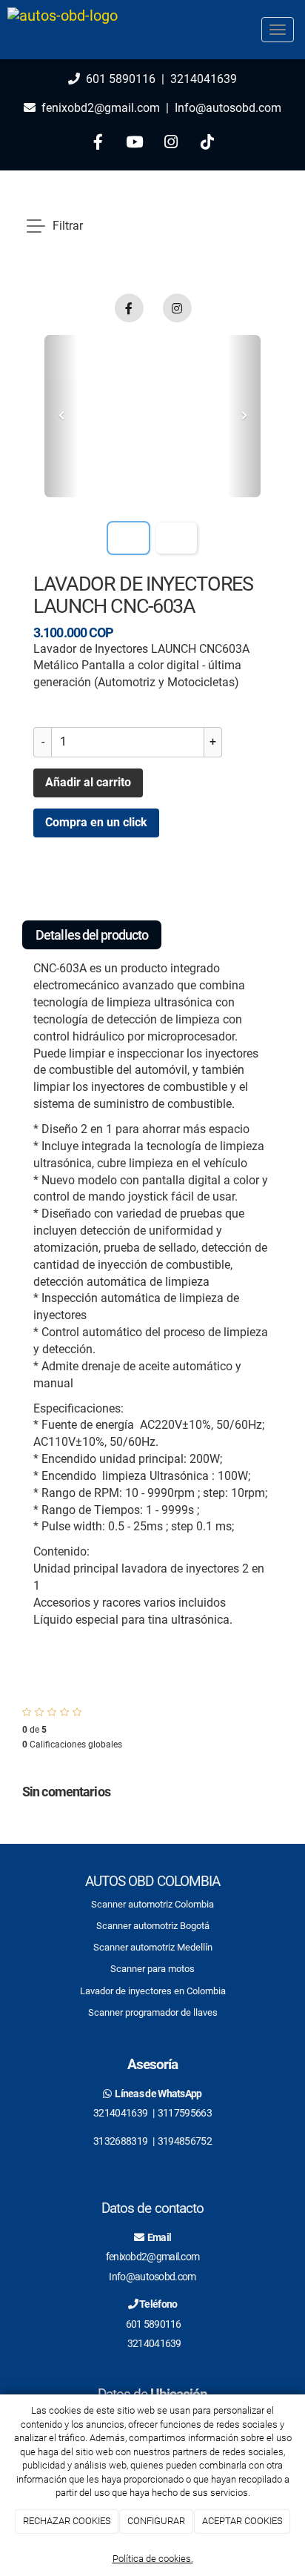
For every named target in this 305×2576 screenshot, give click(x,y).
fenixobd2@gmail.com (101, 108)
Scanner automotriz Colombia (152, 1904)
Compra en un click (96, 822)
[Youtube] (134, 144)
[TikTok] (207, 144)
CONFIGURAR (156, 2521)
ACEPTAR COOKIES (242, 2521)
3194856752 (185, 2141)
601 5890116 (121, 79)
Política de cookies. (153, 2559)
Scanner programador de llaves (153, 2012)
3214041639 (204, 79)
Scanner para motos (152, 1969)
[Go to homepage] (63, 30)
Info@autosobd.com (227, 108)
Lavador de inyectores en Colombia (153, 1991)
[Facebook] (98, 144)
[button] (61, 416)
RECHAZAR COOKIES (67, 2521)
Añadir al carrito (88, 782)
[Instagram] (171, 144)
